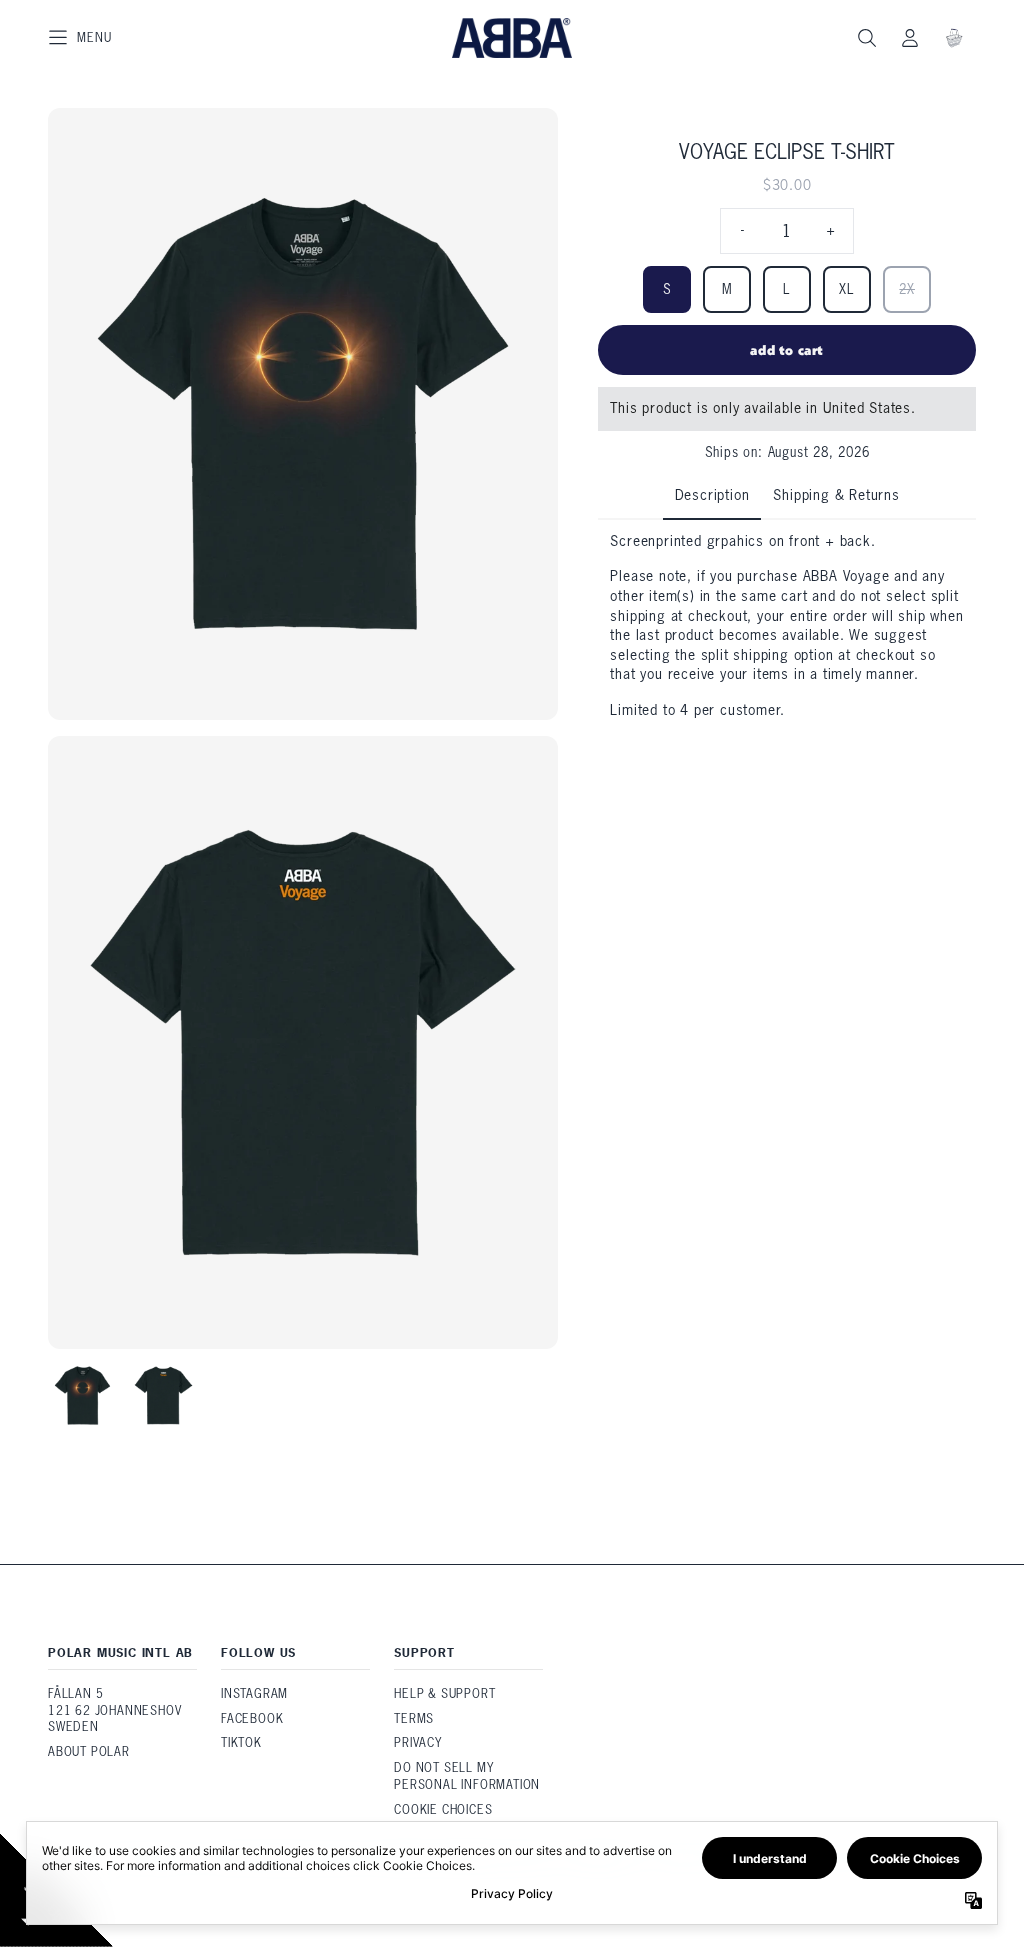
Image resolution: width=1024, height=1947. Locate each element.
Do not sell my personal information (467, 1776)
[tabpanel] (787, 626)
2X (907, 289)
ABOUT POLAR (89, 1751)
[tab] (712, 497)
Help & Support (444, 1693)
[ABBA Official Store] (512, 38)
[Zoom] (303, 414)
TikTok (241, 1742)
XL (847, 289)
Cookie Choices (443, 1809)
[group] (82, 1395)
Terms (414, 1718)
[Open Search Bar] (866, 38)
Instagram (254, 1693)
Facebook (252, 1718)
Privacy (418, 1742)
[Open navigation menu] (80, 38)
